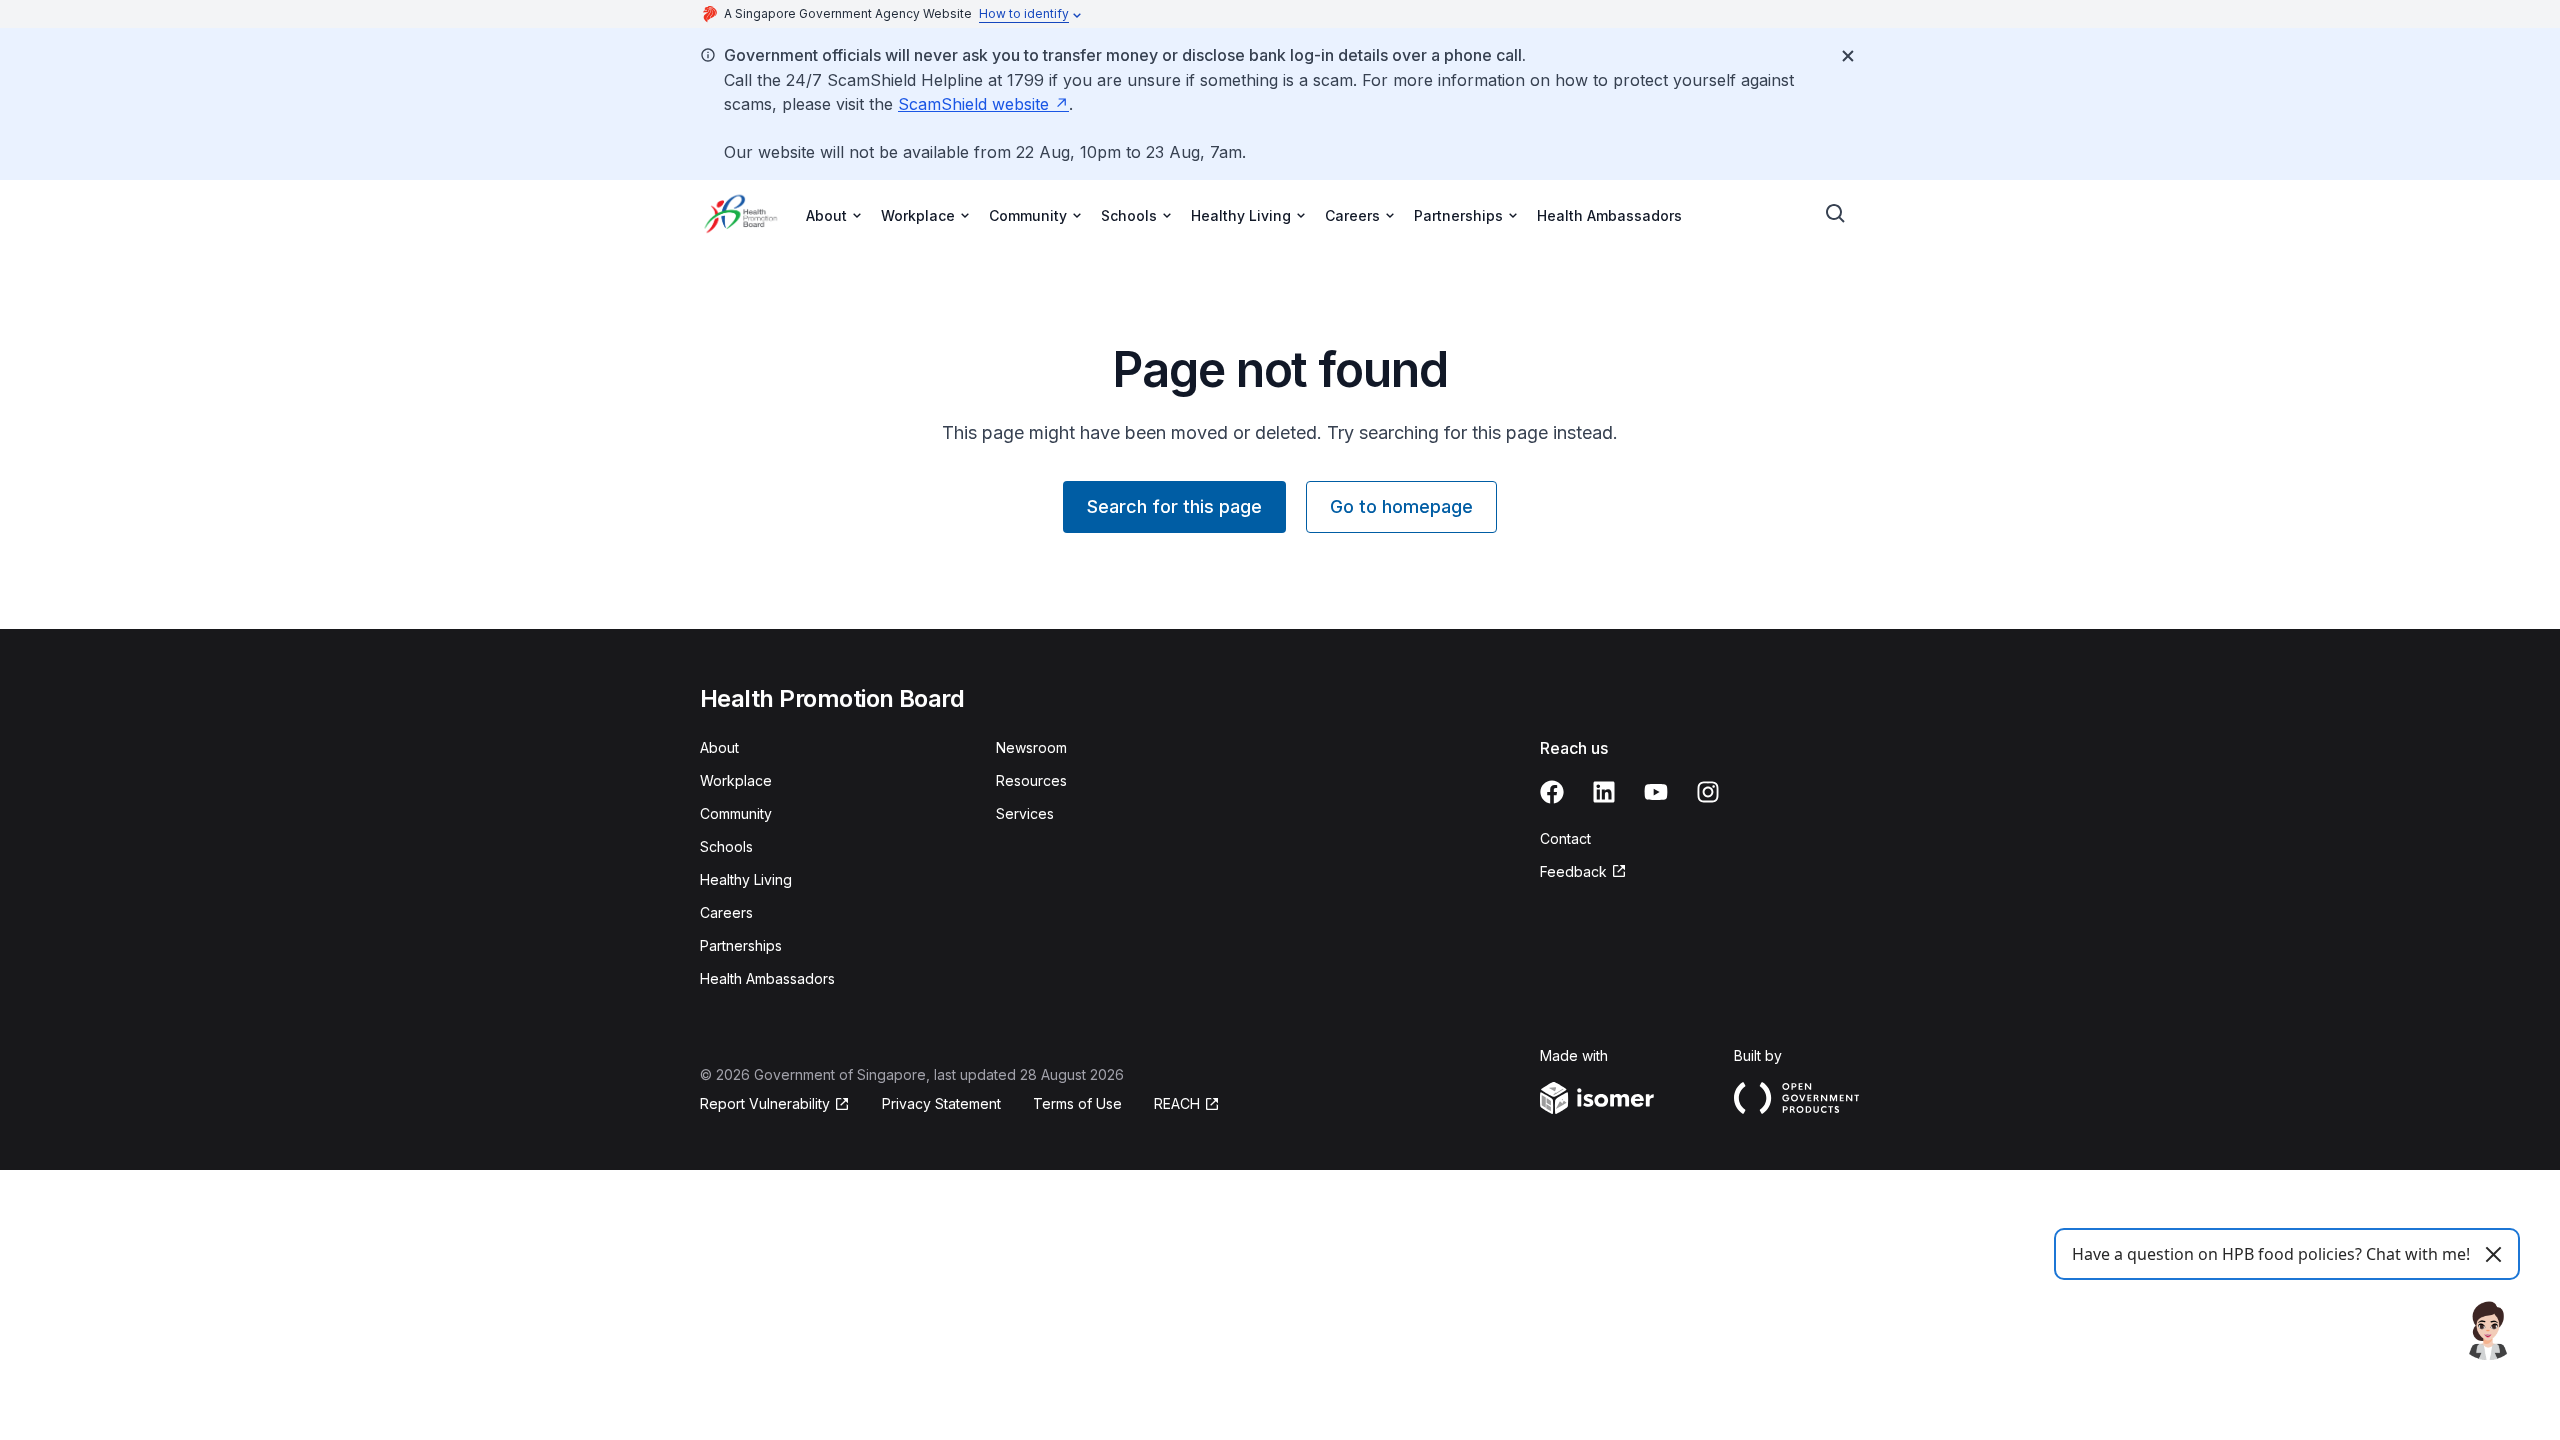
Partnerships (741, 945)
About (719, 747)
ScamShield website (983, 104)
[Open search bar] (1836, 214)
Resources (1031, 780)
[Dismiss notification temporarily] (1848, 56)
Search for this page (1174, 506)
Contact (1565, 838)
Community (736, 813)
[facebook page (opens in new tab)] (1552, 792)
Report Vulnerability (765, 1104)
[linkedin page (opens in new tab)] (1604, 792)
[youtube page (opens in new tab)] (1656, 792)
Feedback (1583, 872)
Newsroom (1031, 747)
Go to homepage (1401, 506)
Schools (726, 846)
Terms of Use (1077, 1103)
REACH (1187, 1104)
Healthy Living (746, 879)
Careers (726, 912)
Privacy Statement (941, 1103)
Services (1025, 813)
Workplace (736, 780)
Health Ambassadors (1609, 215)
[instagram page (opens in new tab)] (1708, 792)
